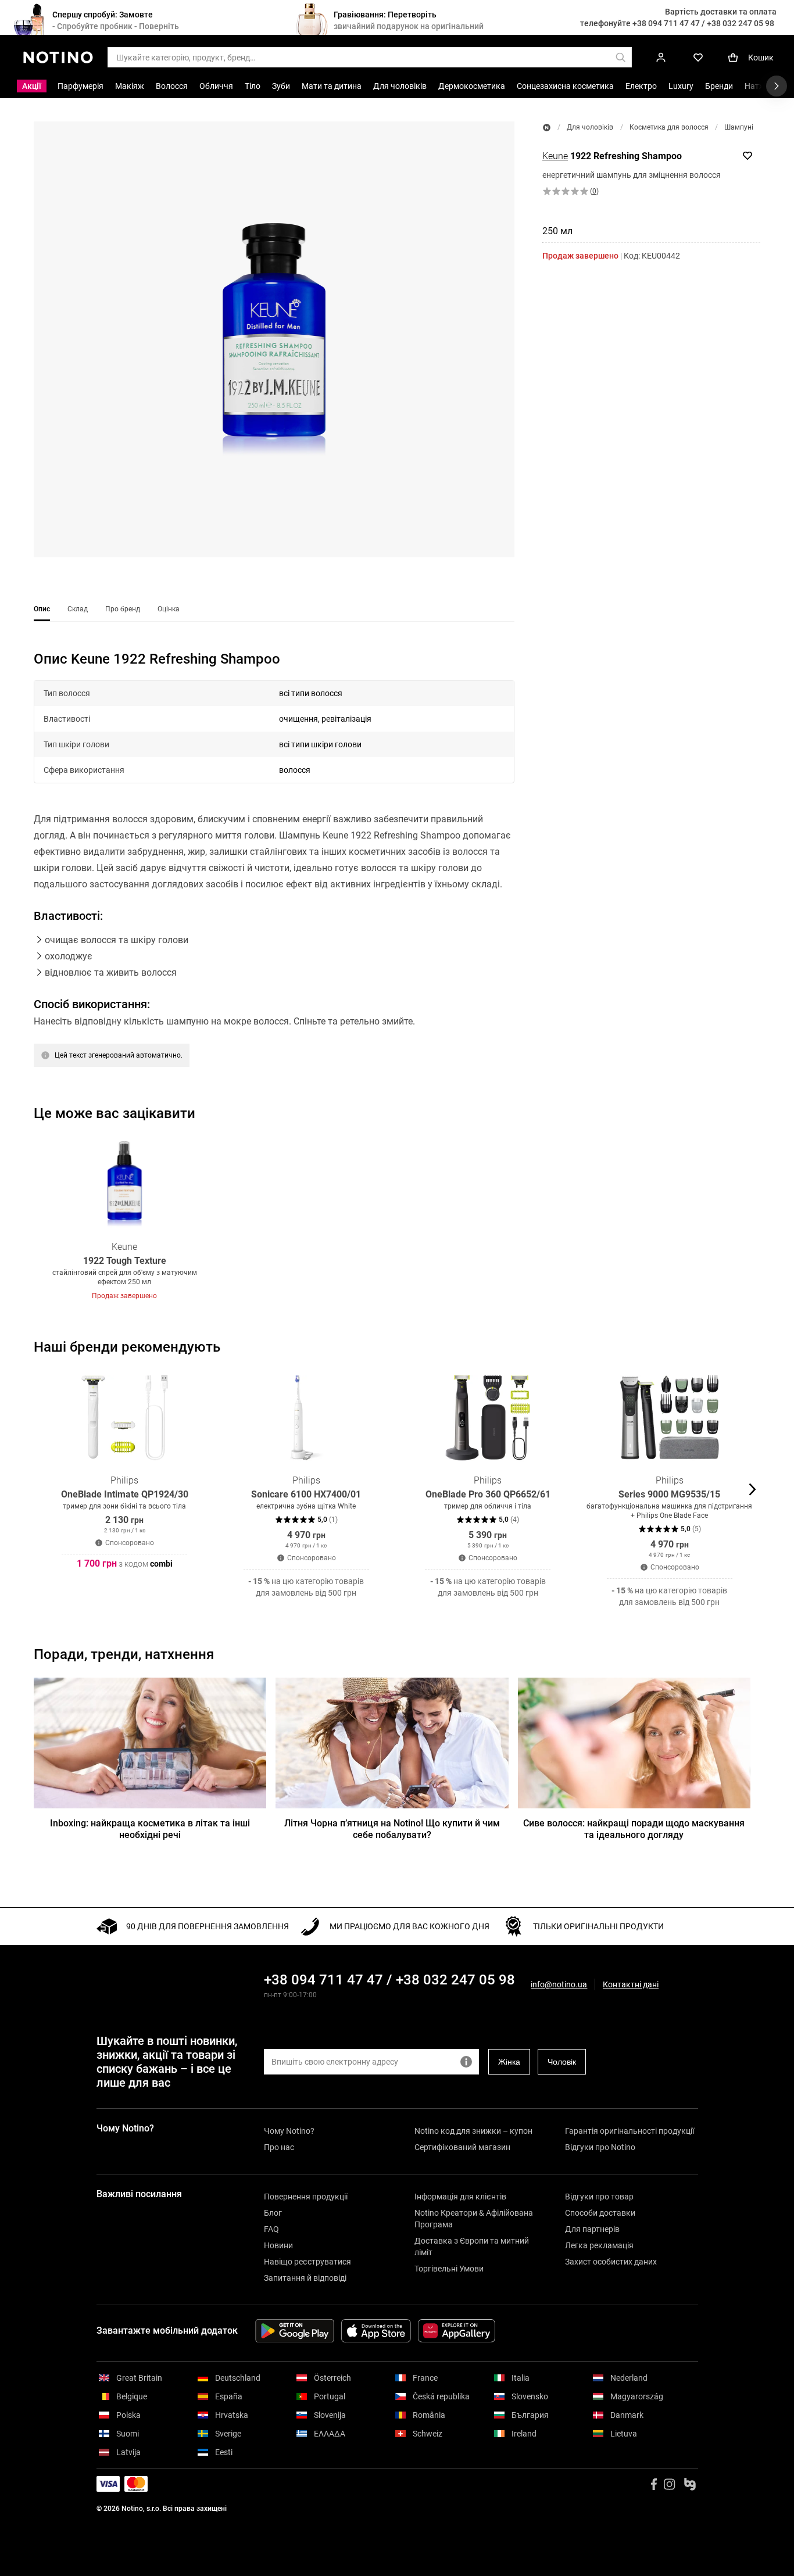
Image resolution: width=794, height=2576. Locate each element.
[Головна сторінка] (547, 128)
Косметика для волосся (669, 127)
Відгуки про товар (599, 2197)
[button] (274, 339)
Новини (278, 2245)
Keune (555, 156)
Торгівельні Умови (449, 2269)
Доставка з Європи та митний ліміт (472, 2247)
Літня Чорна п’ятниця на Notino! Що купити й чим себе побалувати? (392, 1829)
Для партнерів (592, 2229)
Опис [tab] (42, 609)
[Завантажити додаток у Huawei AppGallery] (457, 2331)
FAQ (271, 2229)
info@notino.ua (559, 1984)
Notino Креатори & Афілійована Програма (474, 2219)
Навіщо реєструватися (307, 2262)
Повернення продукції (306, 2197)
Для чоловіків (590, 127)
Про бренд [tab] (123, 609)
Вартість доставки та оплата (721, 12)
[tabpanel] (274, 873)
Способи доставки (600, 2213)
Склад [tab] (78, 609)
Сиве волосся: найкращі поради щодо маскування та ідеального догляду (634, 1829)
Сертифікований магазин (462, 2147)
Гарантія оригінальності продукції (630, 2131)
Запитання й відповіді (305, 2278)
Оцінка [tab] (169, 609)
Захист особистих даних (611, 2262)
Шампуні (739, 127)
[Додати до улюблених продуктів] (747, 156)
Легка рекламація (599, 2245)
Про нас (279, 2147)
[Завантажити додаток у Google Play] (295, 2331)
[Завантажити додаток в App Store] (376, 2331)
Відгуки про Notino (600, 2147)
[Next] (751, 1219)
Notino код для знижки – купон (473, 2131)
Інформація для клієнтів (460, 2197)
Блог (273, 2213)
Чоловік (562, 2062)
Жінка (509, 2062)
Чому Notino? (289, 2131)
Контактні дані (631, 1985)
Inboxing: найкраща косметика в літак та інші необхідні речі (150, 1829)
